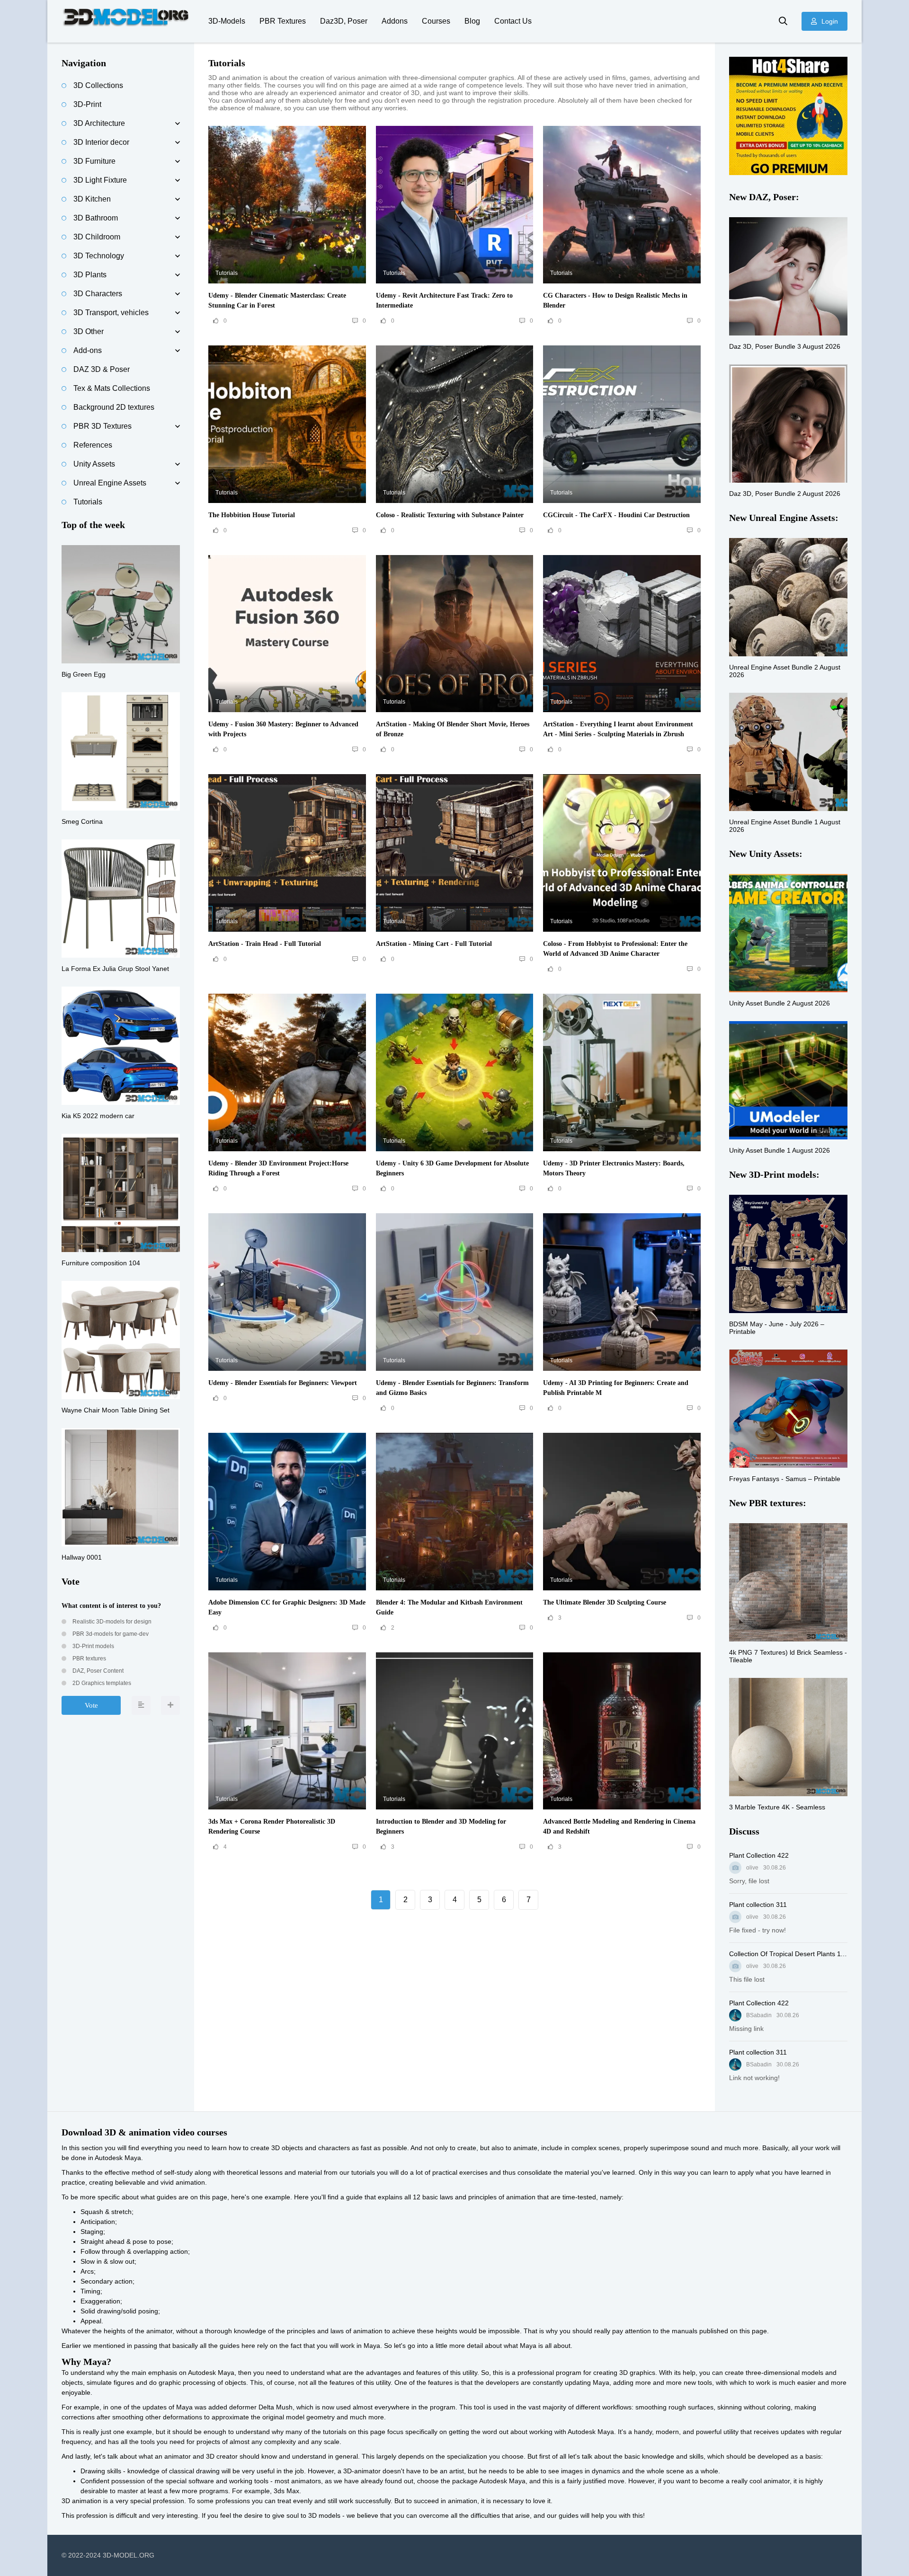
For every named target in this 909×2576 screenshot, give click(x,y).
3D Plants (90, 275)
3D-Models (227, 21)
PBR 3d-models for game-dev (110, 1634)
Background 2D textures (114, 407)
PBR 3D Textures (102, 426)
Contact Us (513, 21)
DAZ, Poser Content (97, 1671)
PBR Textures (283, 21)
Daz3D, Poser (344, 21)
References (93, 445)
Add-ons (88, 350)
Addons (395, 21)
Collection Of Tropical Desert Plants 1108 (788, 1954)
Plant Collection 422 (759, 1855)
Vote (91, 1705)
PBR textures (89, 1659)
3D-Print (87, 104)
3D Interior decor (101, 142)
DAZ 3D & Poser (102, 369)
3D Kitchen (92, 199)
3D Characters (98, 294)
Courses (436, 21)
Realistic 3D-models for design (111, 1622)
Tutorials (88, 502)
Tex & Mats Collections (112, 388)
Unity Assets (94, 464)
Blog (472, 21)
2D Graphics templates (101, 1683)
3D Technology (99, 256)
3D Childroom (97, 237)
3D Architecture (99, 123)
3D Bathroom (96, 218)
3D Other (89, 331)
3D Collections (98, 85)
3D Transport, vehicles (111, 313)
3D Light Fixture (100, 180)
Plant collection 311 (758, 1905)
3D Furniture (94, 161)
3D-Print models (93, 1646)
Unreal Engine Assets (110, 483)
